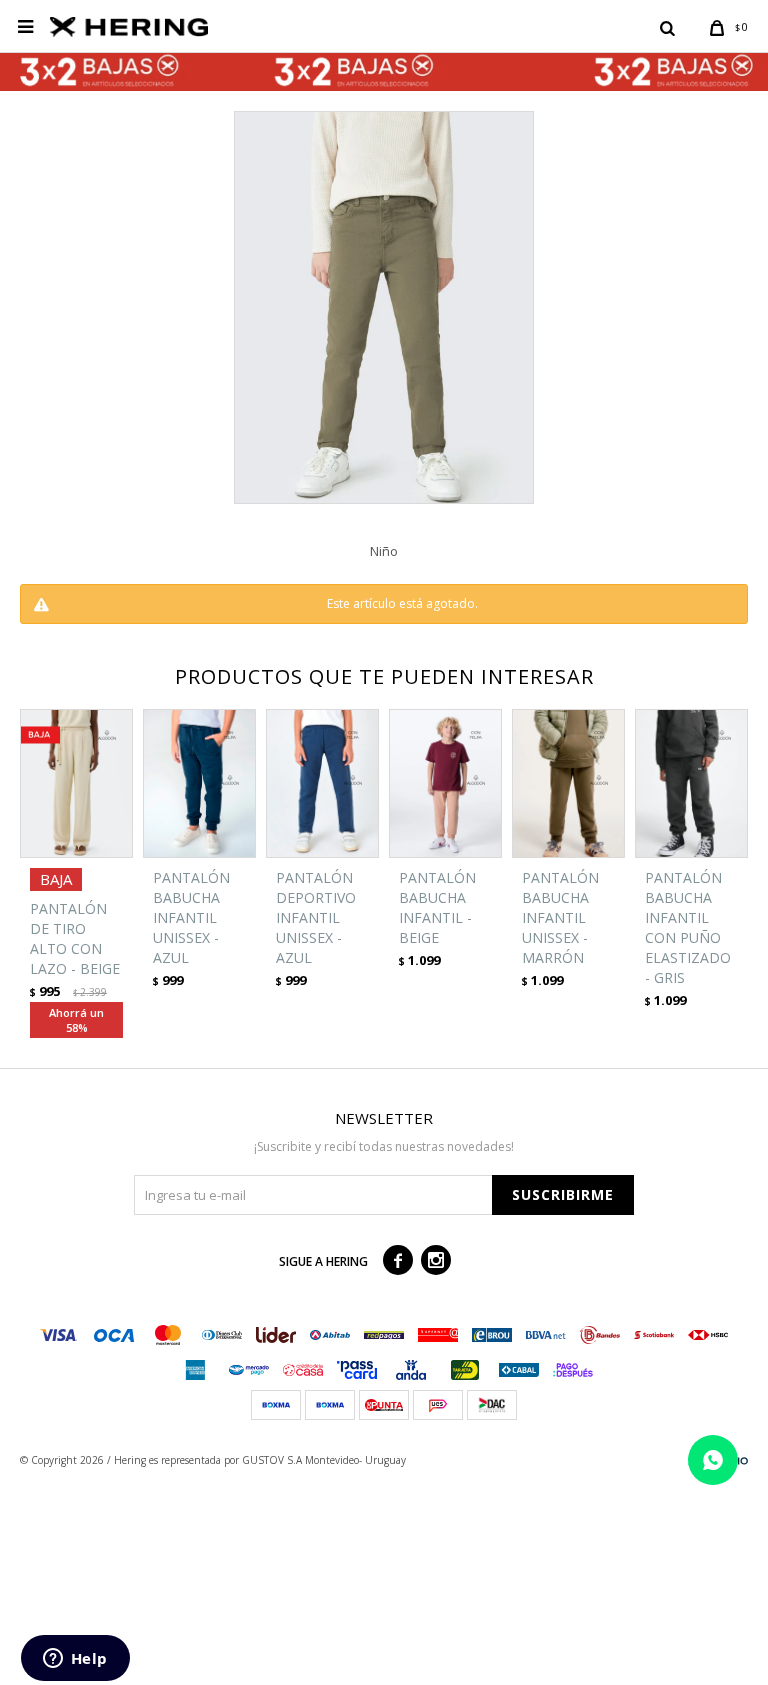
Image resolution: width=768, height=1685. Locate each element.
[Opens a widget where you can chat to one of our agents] (75, 1660)
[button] (667, 27)
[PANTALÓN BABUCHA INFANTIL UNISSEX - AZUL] (199, 783)
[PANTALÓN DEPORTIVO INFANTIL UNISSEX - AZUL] (322, 783)
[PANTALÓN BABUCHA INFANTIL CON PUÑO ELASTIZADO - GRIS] (691, 783)
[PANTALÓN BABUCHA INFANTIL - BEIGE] (445, 783)
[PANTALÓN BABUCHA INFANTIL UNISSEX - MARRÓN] (568, 783)
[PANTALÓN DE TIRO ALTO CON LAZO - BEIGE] (76, 783)
